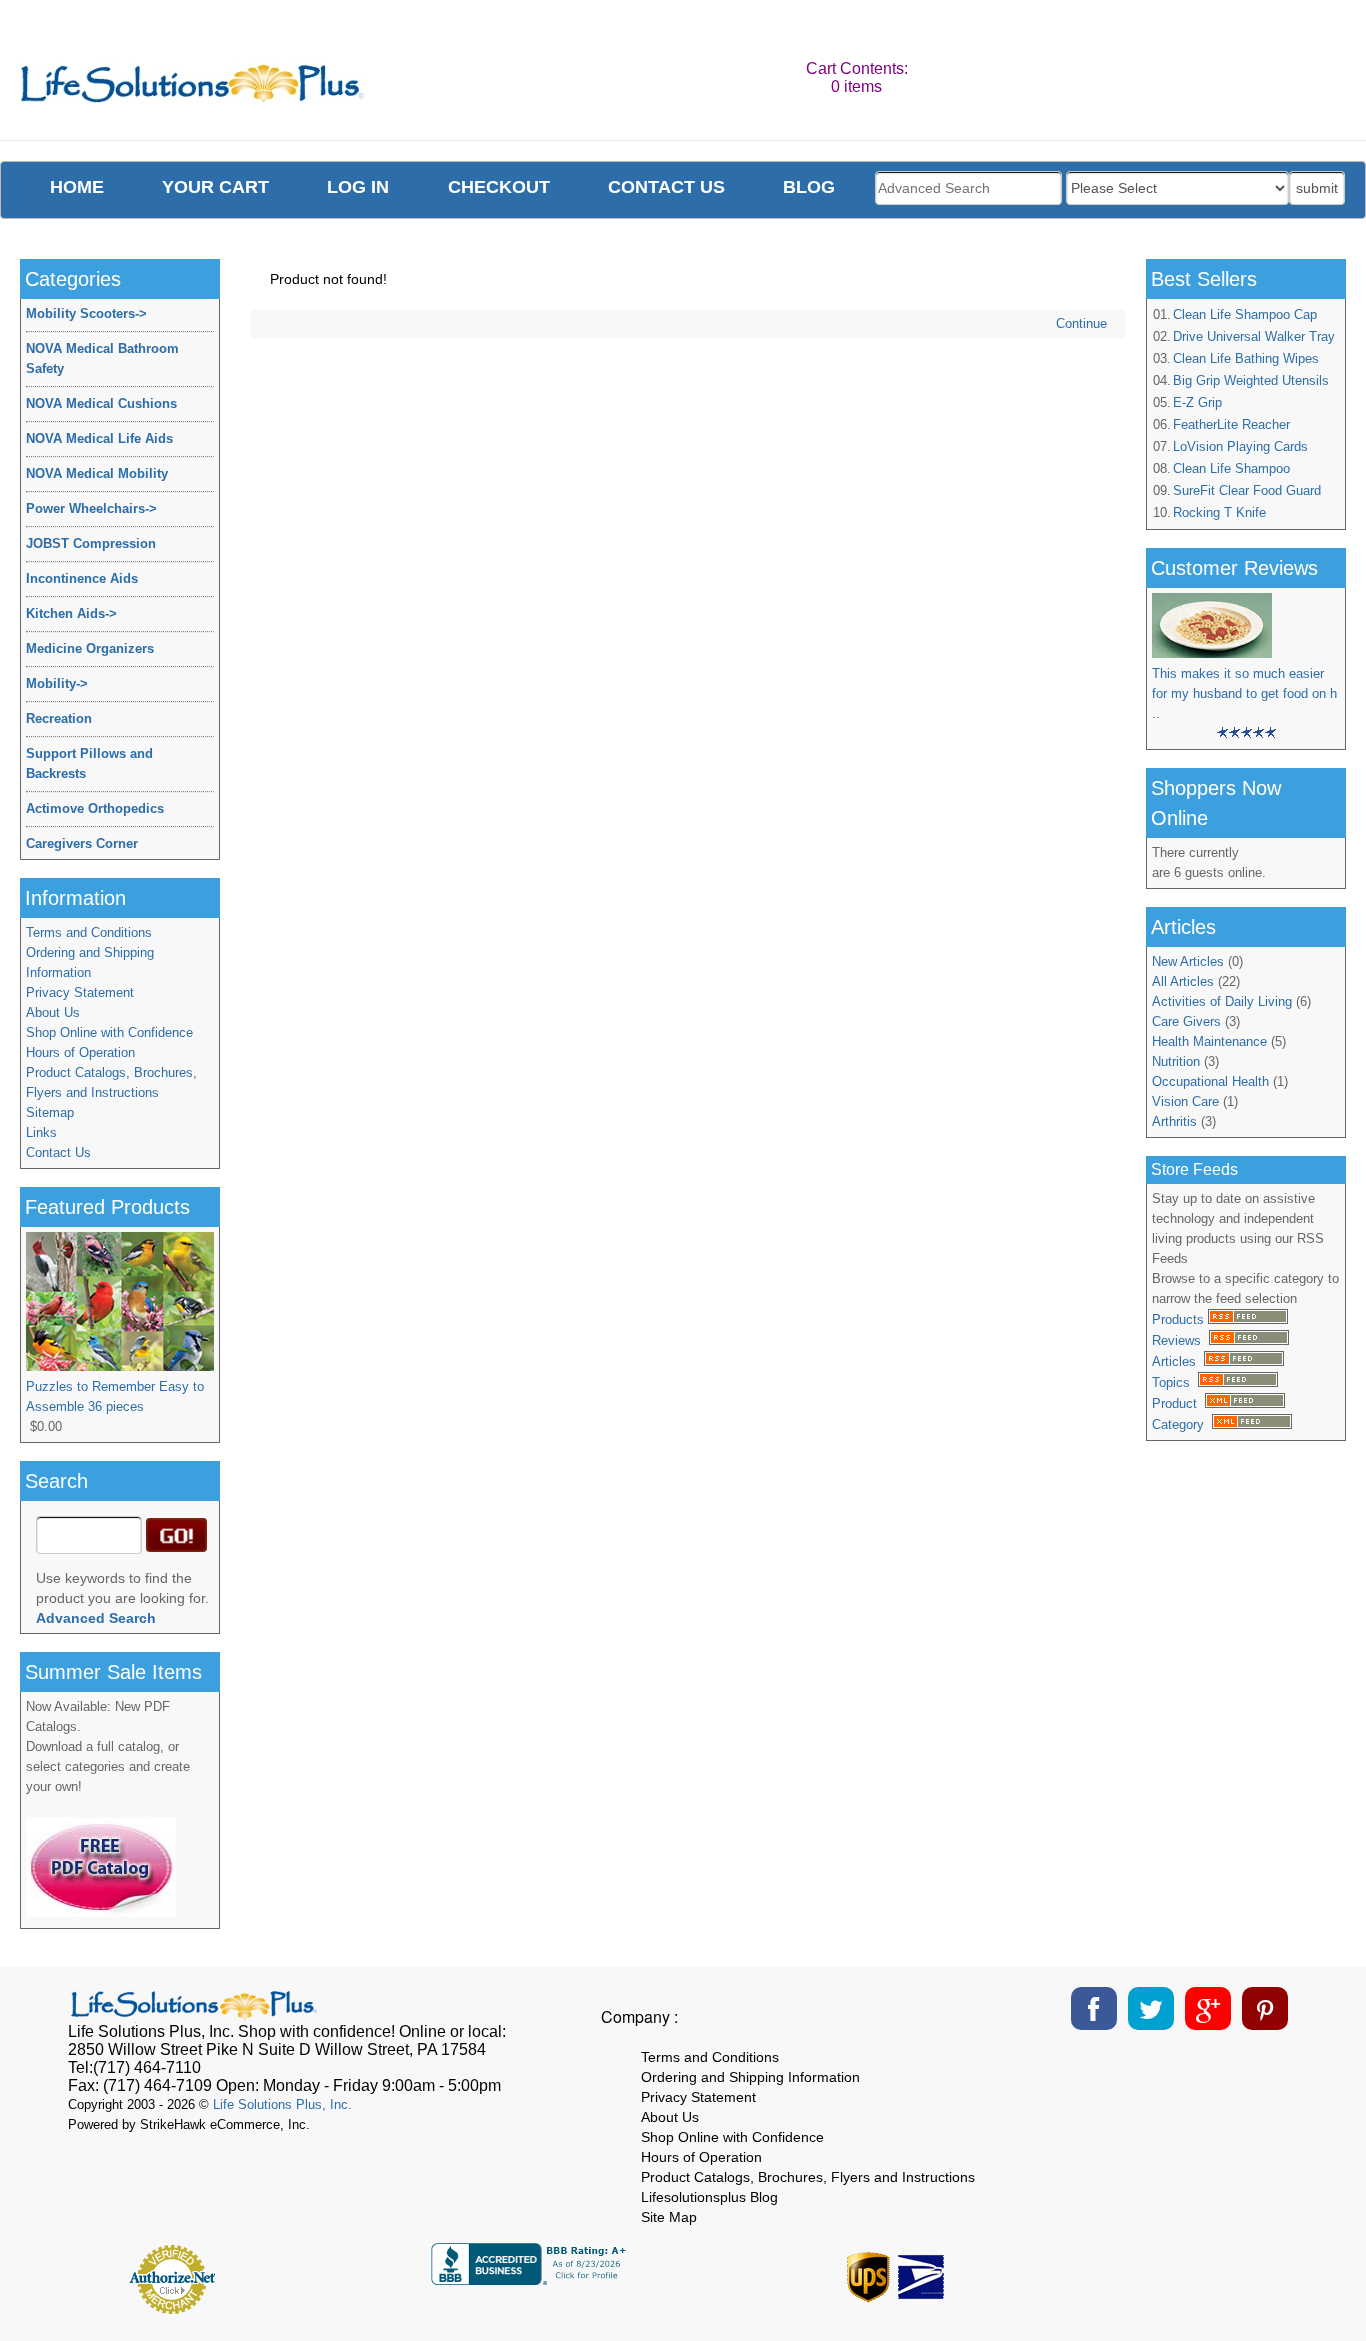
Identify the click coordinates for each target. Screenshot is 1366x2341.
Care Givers (1186, 1021)
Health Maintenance (1209, 1041)
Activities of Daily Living (1222, 1001)
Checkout (499, 187)
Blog (809, 187)
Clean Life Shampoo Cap (1245, 314)
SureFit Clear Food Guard (1247, 490)
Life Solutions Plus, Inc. (282, 2104)
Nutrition (1176, 1061)
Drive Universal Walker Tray (1254, 336)
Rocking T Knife (1219, 512)
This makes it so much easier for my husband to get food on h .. (1244, 693)
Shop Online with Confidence (109, 1032)
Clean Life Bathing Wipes (1246, 358)
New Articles (1188, 961)
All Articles (1183, 981)
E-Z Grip (1197, 402)
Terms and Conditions (89, 932)
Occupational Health (1210, 1081)
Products (1180, 1319)
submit (1317, 188)
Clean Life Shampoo (1231, 468)
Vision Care (1185, 1101)
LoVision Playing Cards (1240, 446)
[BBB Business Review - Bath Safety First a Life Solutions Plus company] (531, 2279)
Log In (358, 187)
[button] (1199, 2272)
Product (1178, 1403)
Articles (1178, 1361)
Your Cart (215, 187)
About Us (53, 1012)
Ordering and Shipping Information (90, 962)
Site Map (669, 2217)
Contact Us (58, 1152)
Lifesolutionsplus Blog (709, 2197)
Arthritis (1174, 1121)
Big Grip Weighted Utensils (1251, 380)
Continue (1081, 323)
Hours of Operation (80, 1052)
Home (77, 187)
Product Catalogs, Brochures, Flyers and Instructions (111, 1082)
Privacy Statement (80, 992)
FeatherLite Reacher (1231, 424)
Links (41, 1132)
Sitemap (50, 1112)
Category (1182, 1424)
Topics (1175, 1382)
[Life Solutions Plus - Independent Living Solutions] (193, 88)
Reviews (1180, 1340)
